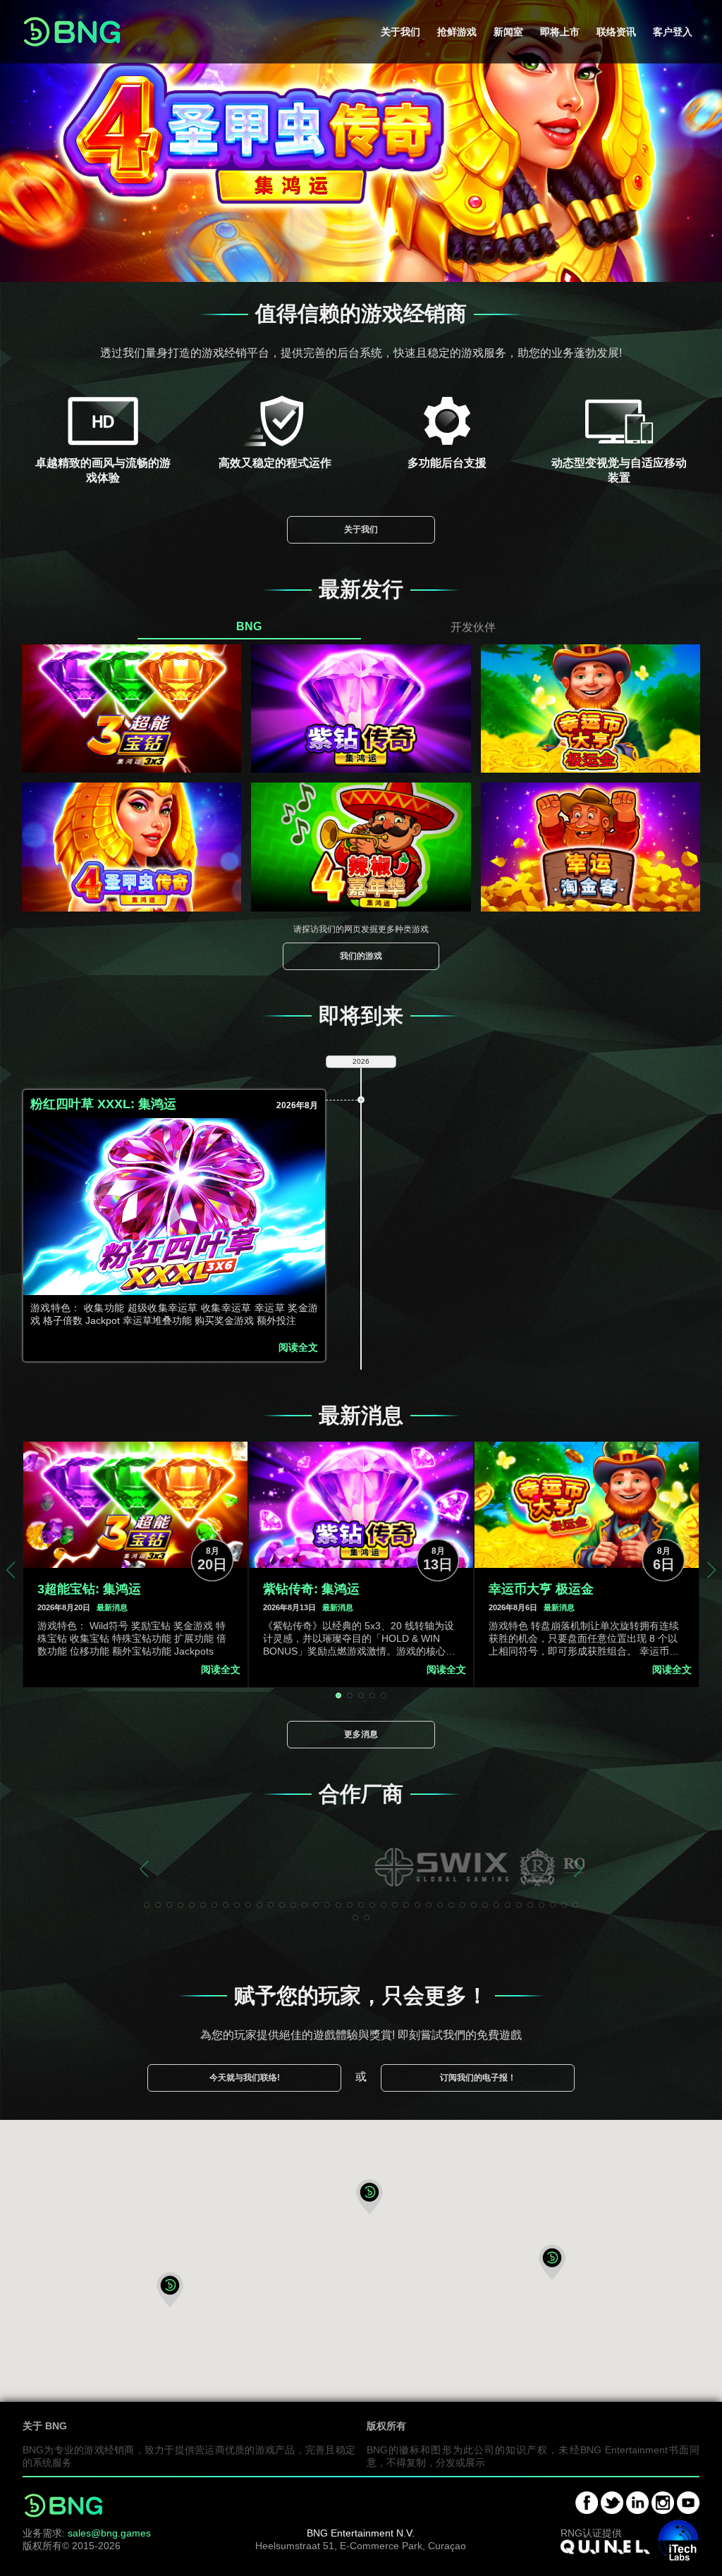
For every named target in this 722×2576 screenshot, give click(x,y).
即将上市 (560, 32)
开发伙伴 (473, 626)
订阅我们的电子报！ (478, 2078)
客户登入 (673, 32)
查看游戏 (132, 716)
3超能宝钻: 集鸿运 (89, 1589)
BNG (249, 626)
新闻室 (508, 32)
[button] (369, 2197)
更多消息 (361, 1734)
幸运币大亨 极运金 (541, 1589)
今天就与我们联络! (245, 2078)
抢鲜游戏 (457, 32)
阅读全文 (298, 1348)
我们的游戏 (361, 956)
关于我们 (400, 32)
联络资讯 (616, 32)
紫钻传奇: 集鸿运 (311, 1589)
